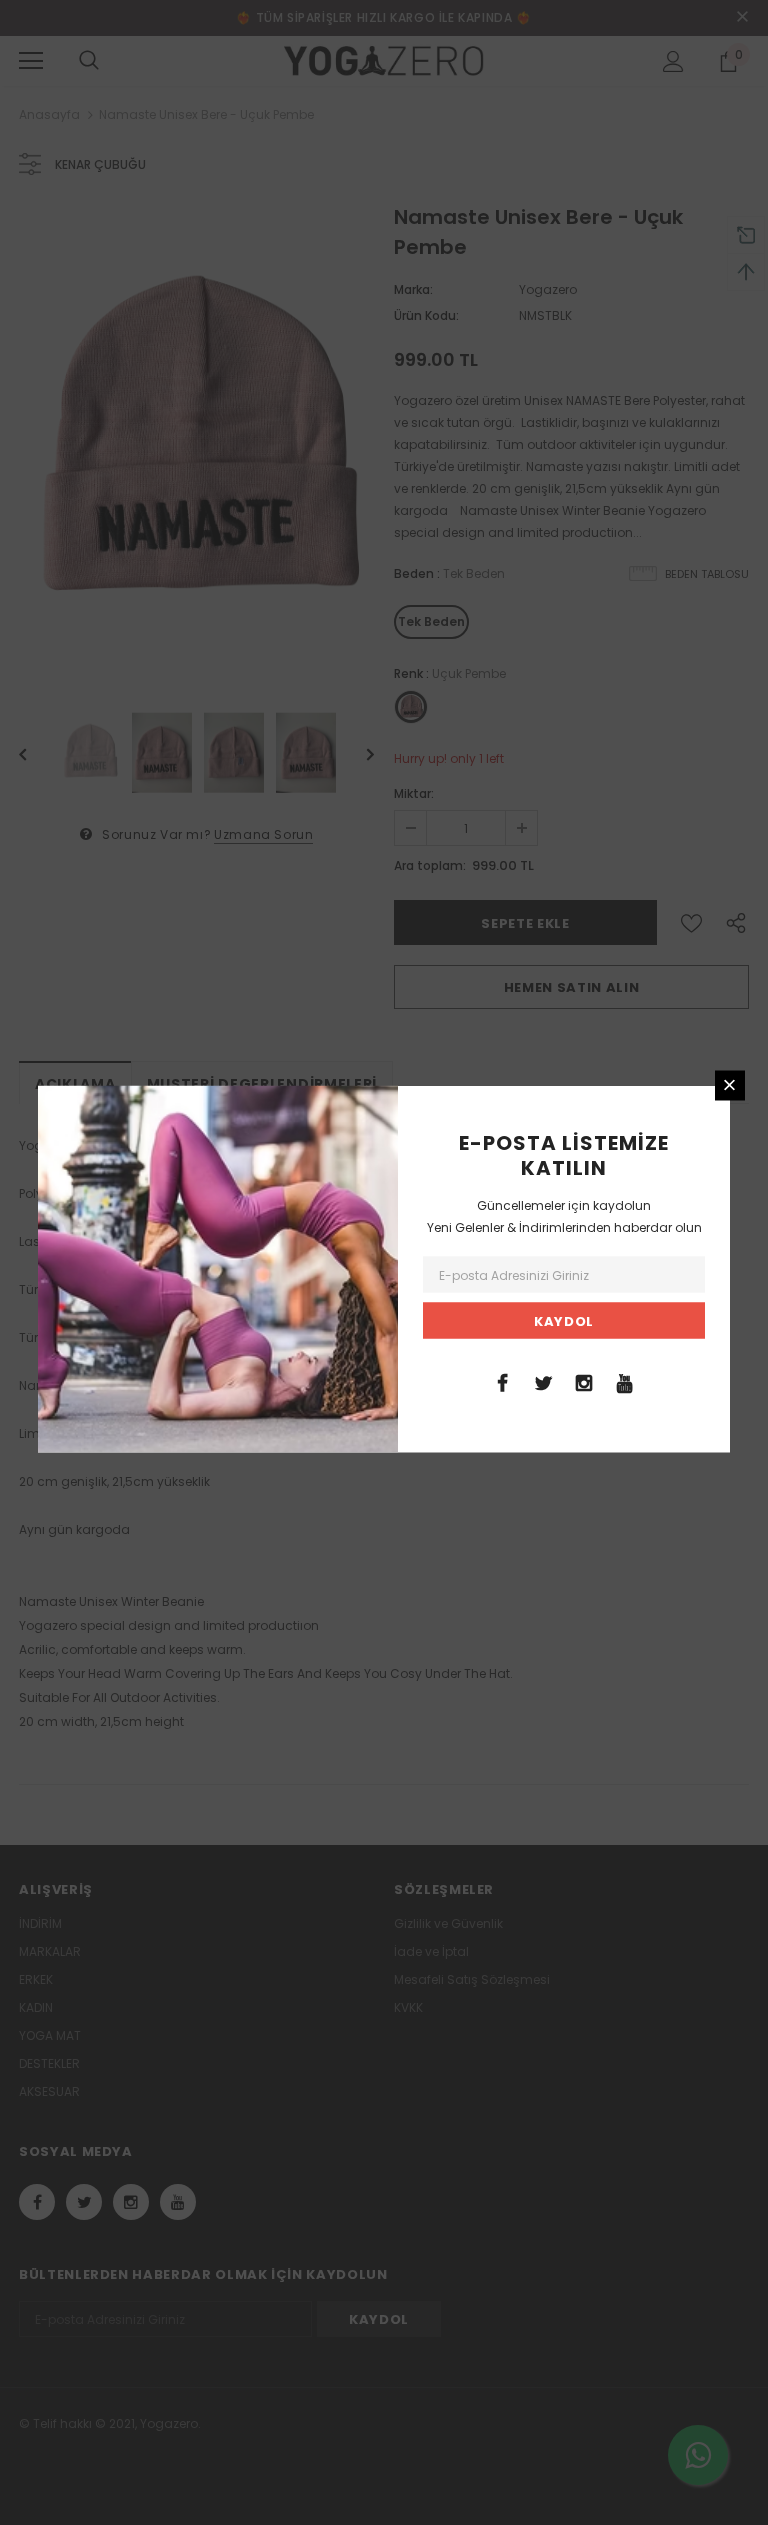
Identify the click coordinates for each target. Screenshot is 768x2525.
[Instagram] (584, 1381)
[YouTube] (625, 1381)
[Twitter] (543, 1381)
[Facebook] (502, 1381)
